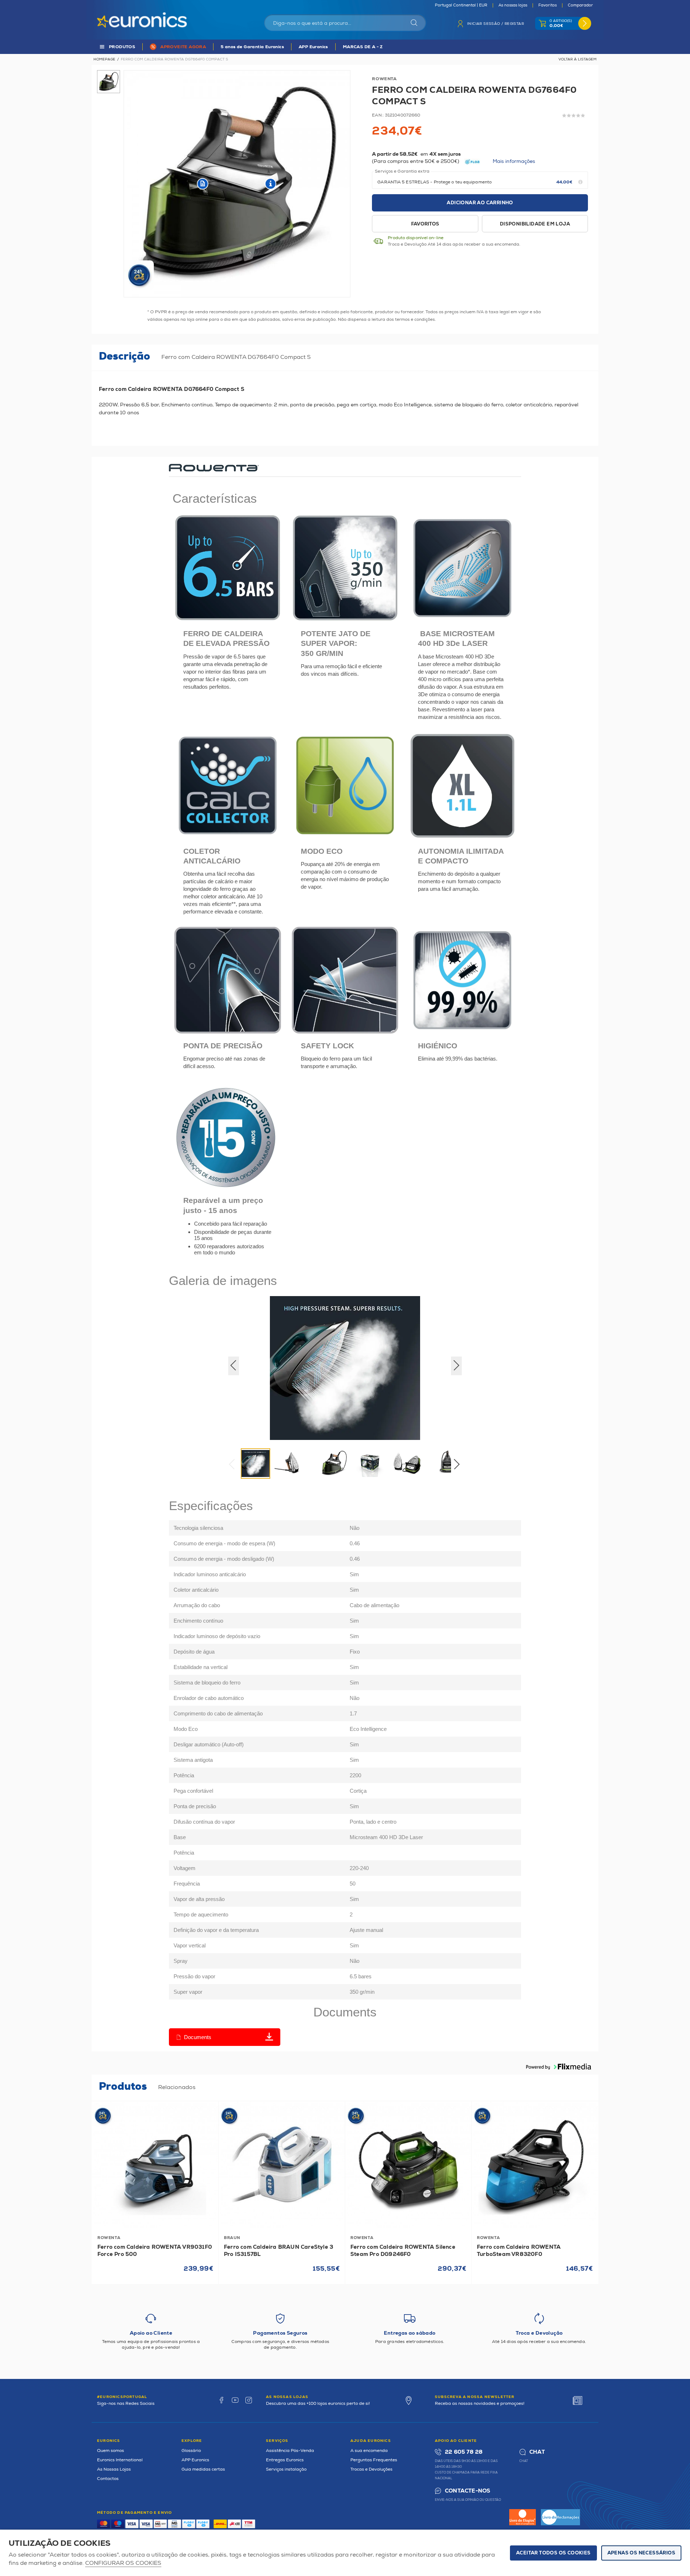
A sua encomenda (369, 2451)
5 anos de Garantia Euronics (252, 47)
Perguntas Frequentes (374, 2460)
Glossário (191, 2451)
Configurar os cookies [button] (123, 2563)
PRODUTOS (122, 47)
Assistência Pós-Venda (290, 2451)
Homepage (104, 59)
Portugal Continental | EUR (461, 5)
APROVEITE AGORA (183, 47)
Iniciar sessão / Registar (496, 24)
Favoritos (548, 5)
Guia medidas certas (203, 2469)
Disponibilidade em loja (535, 224)
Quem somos (111, 2451)
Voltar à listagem (578, 59)
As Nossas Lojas (114, 2469)
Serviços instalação (286, 2469)
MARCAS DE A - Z (363, 47)
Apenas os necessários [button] (641, 2553)
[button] (459, 1466)
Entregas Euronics (285, 2460)
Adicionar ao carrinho (480, 203)
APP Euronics (313, 47)
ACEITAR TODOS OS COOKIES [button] (553, 2553)
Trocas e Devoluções (371, 2469)
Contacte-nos (468, 2491)
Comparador (580, 5)
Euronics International (120, 2460)
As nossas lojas (513, 5)
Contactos (108, 2479)
